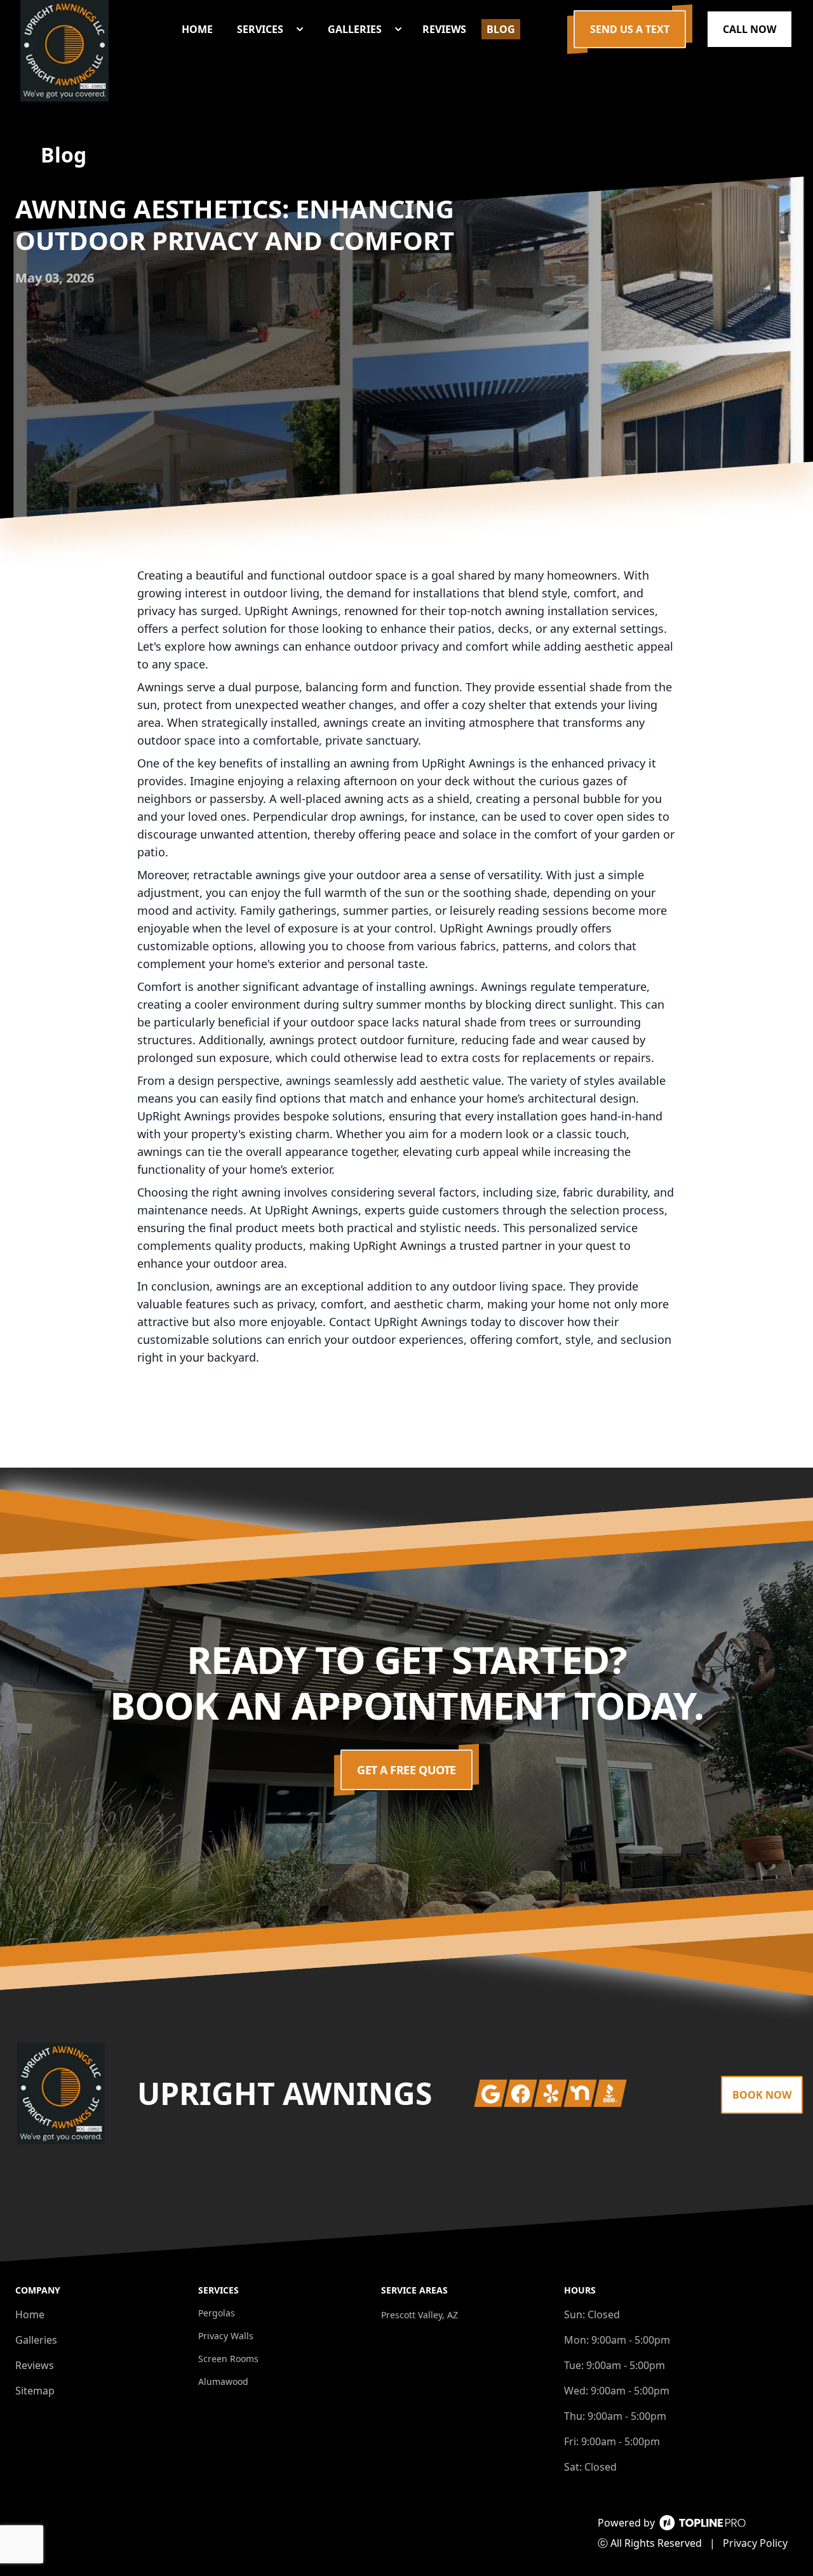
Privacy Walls (226, 2336)
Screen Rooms (228, 2359)
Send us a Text (630, 29)
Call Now (749, 29)
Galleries (36, 2340)
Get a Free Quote (406, 1770)
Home (30, 2314)
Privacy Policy (755, 2543)
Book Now (762, 2095)
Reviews (35, 2365)
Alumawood (223, 2381)
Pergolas (217, 2313)
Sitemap (35, 2391)
